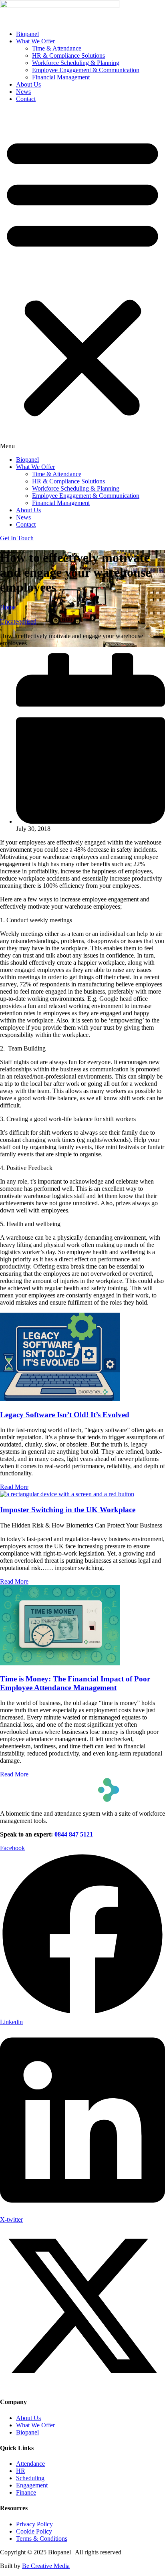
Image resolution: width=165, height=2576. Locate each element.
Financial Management (61, 77)
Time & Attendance (57, 48)
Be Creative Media (46, 2566)
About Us (28, 84)
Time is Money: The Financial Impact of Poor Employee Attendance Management (75, 1683)
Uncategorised (18, 621)
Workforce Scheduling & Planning (76, 63)
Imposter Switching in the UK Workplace (68, 1510)
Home (8, 607)
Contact (26, 99)
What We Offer (35, 41)
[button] (82, 279)
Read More (14, 1487)
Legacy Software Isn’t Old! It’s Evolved (65, 1415)
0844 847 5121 (74, 1834)
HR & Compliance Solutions (68, 56)
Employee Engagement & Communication (86, 70)
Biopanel (27, 34)
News (23, 92)
